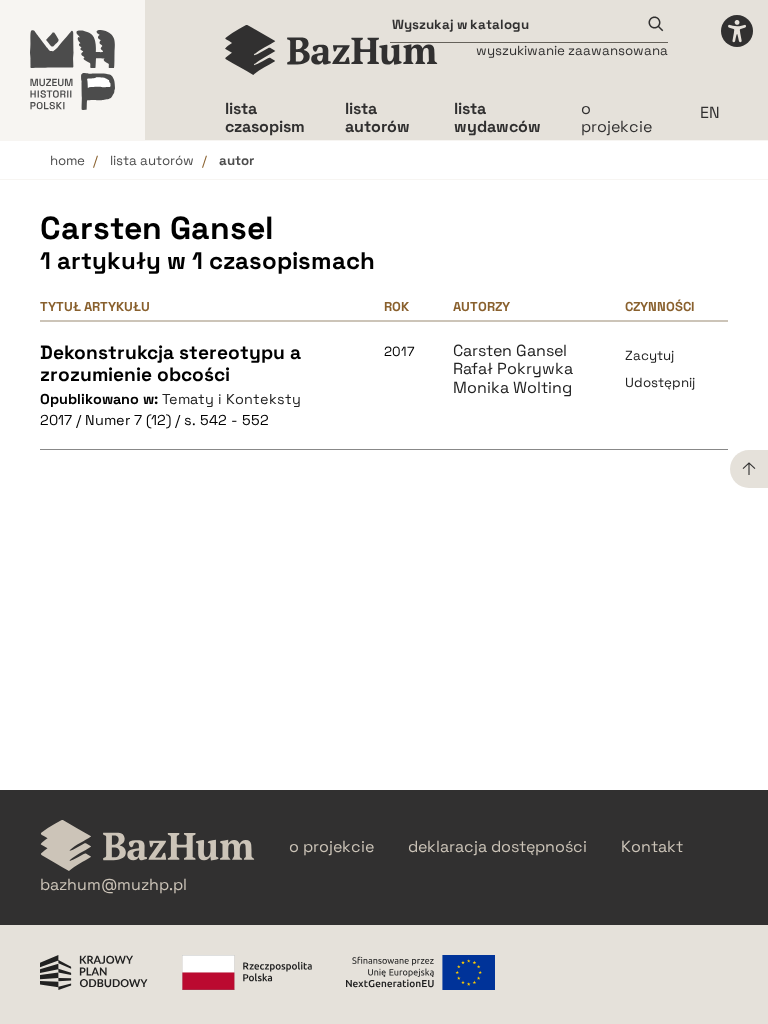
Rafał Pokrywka (513, 369)
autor (236, 160)
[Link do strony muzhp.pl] (72, 70)
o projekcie (616, 117)
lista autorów (152, 160)
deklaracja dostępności (497, 847)
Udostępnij (660, 382)
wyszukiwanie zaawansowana (572, 50)
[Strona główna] (331, 50)
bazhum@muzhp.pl (113, 885)
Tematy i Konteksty (231, 399)
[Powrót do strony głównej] (147, 847)
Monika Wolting (512, 388)
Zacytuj (649, 355)
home (67, 160)
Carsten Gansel (510, 351)
